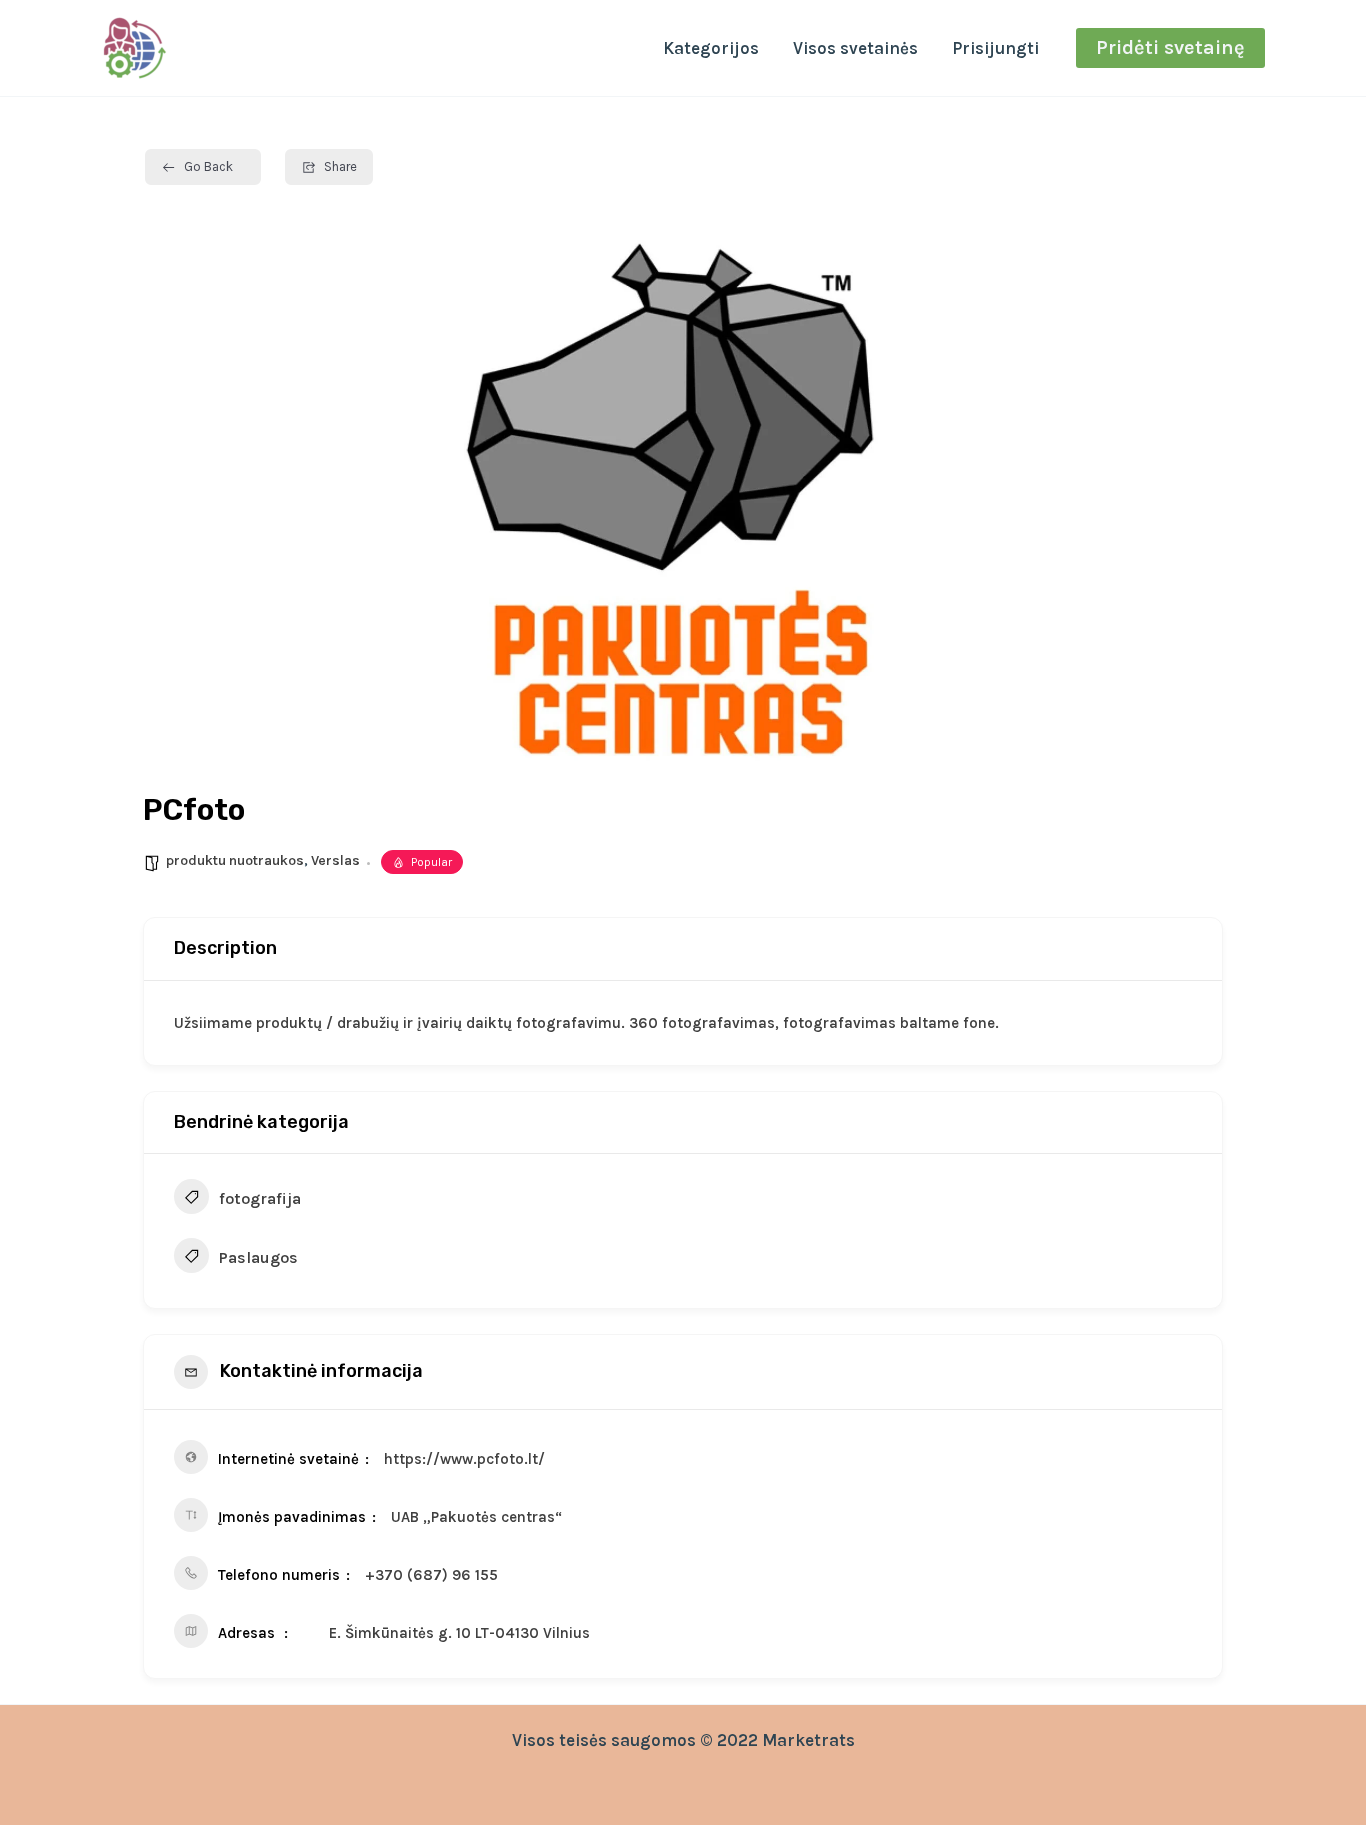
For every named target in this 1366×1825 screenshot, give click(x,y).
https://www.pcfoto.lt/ (464, 1459)
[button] (1170, 48)
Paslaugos (258, 1257)
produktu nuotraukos (235, 860)
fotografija (260, 1198)
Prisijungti (995, 48)
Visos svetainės (855, 48)
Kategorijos (711, 48)
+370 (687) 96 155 (431, 1575)
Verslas (335, 860)
